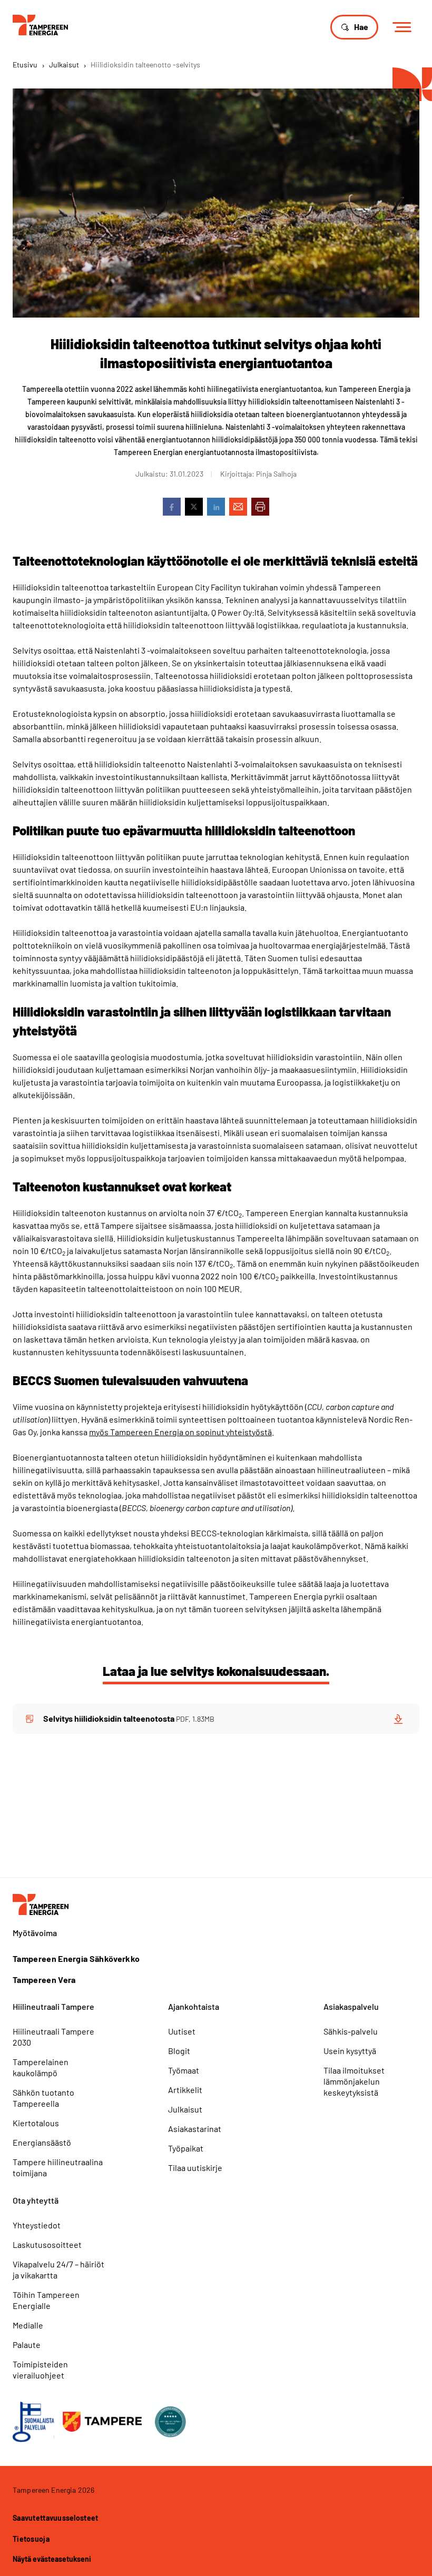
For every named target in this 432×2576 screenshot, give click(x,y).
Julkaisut (64, 65)
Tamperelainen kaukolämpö (41, 2067)
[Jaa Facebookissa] (172, 507)
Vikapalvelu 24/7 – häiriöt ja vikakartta (58, 2269)
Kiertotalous (36, 2123)
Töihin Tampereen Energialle (46, 2300)
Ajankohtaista (194, 2006)
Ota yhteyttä (36, 2200)
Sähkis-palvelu (351, 2031)
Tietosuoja (31, 2539)
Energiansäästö (42, 2142)
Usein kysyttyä (350, 2051)
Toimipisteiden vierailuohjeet (40, 2370)
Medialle (28, 2325)
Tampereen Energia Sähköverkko (76, 1959)
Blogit (179, 2051)
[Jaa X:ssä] (194, 507)
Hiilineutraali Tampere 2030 (53, 2037)
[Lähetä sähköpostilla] (238, 507)
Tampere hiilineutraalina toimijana (58, 2167)
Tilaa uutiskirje (195, 2168)
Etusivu (25, 65)
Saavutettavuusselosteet (55, 2518)
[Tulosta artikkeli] (260, 507)
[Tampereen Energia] (40, 24)
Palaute (27, 2345)
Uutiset (182, 2031)
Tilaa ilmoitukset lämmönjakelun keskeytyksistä (354, 2081)
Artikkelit (185, 2090)
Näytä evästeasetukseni (52, 2559)
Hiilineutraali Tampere (53, 2006)
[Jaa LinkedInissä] (216, 507)
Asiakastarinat (195, 2129)
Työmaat (184, 2070)
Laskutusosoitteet (47, 2244)
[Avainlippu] (33, 2422)
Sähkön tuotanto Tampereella (43, 2098)
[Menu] (405, 28)
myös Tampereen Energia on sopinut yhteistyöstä (180, 1432)
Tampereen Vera (44, 1980)
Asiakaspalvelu (351, 2006)
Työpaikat (186, 2148)
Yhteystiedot (37, 2225)
